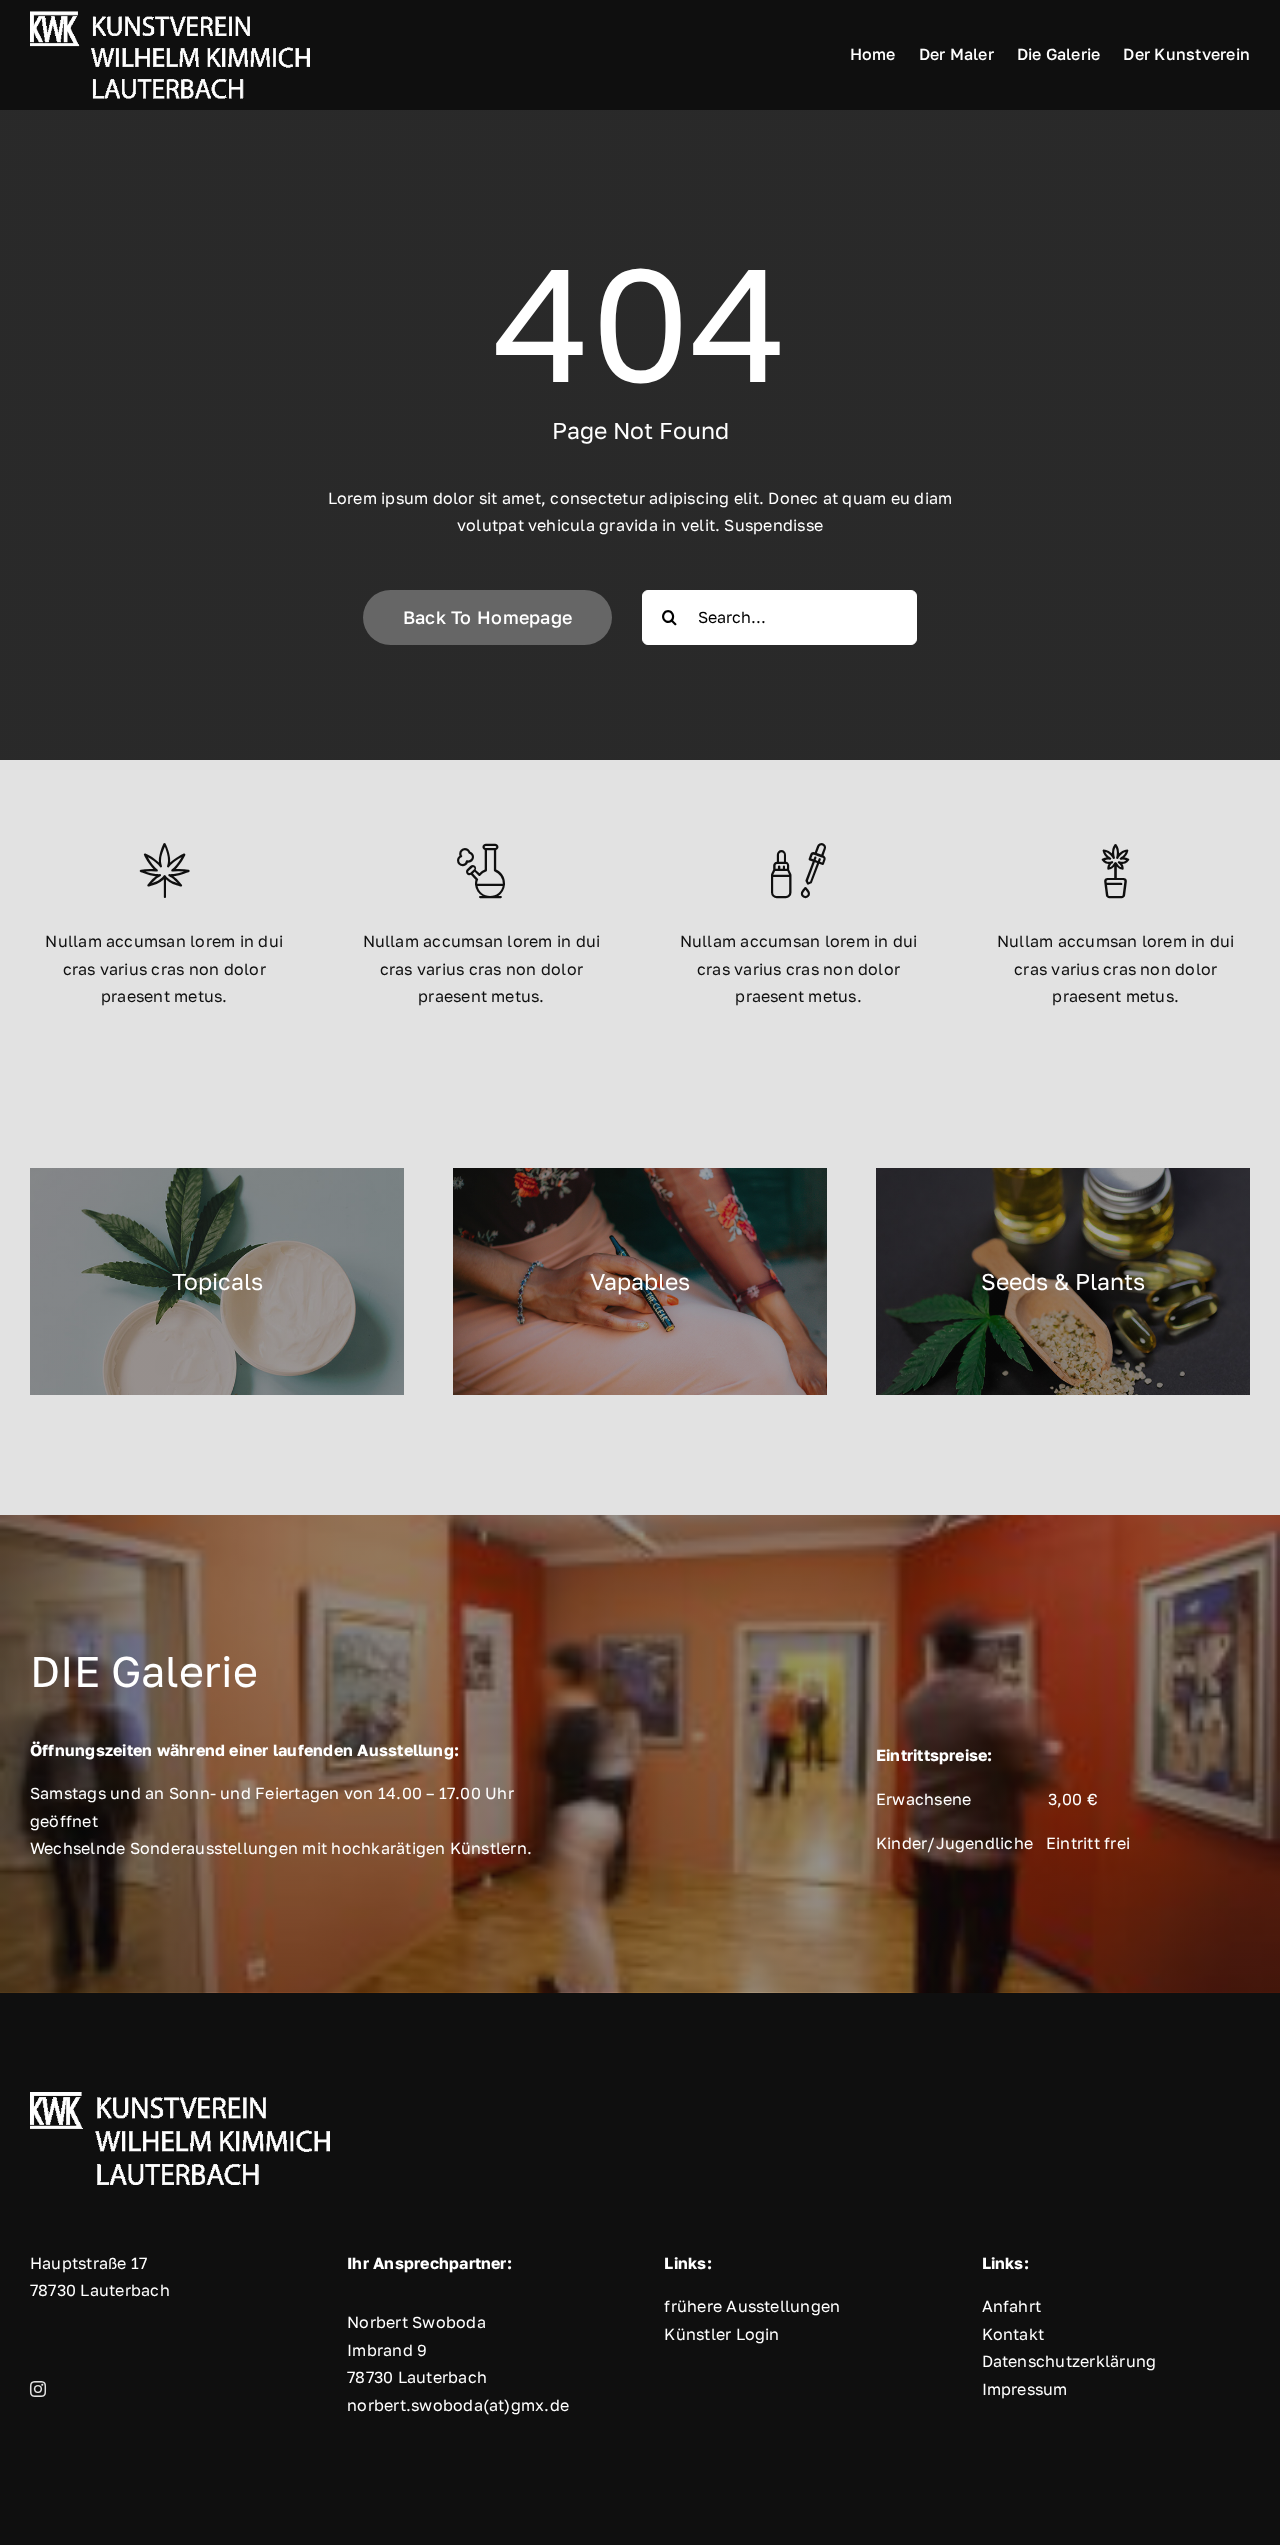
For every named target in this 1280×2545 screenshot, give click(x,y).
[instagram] (38, 2389)
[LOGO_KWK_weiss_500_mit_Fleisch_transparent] (170, 11)
